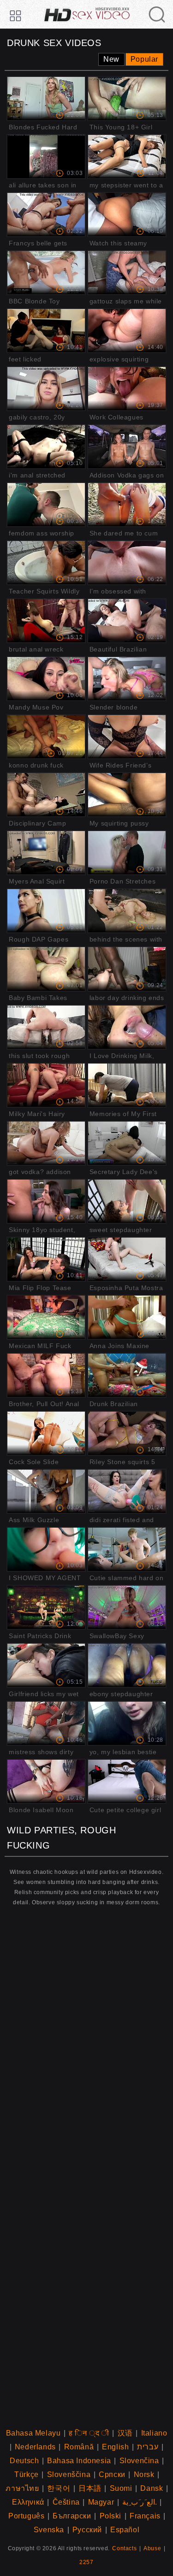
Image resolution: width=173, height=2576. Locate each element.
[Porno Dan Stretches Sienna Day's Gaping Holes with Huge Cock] (127, 853)
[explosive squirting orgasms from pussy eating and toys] (127, 331)
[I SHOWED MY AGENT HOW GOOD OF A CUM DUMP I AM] (46, 1549)
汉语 (125, 2433)
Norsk (144, 2474)
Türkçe (27, 2474)
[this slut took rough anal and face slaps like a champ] (46, 1027)
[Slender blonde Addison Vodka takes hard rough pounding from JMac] (127, 679)
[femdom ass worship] (46, 505)
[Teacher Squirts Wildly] (46, 563)
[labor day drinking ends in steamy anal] (127, 969)
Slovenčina (139, 2461)
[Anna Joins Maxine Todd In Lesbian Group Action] (127, 1317)
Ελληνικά (28, 2502)
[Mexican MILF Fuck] (46, 1317)
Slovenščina (69, 2474)
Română (79, 2447)
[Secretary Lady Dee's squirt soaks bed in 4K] (127, 1143)
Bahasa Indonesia (79, 2461)
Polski (111, 2516)
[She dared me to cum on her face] (127, 505)
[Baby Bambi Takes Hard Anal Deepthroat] (46, 969)
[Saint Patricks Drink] (46, 1607)
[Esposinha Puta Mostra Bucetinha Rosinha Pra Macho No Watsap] (127, 1259)
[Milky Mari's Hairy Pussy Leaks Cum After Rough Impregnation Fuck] (46, 1085)
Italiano (154, 2433)
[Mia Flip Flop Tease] (46, 1259)
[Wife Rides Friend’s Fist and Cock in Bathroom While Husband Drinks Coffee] (127, 737)
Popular (144, 59)
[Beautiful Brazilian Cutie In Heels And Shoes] (127, 621)
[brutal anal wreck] (46, 621)
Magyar (101, 2502)
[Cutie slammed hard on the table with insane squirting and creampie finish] (127, 1549)
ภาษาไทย (22, 2488)
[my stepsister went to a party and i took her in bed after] (127, 157)
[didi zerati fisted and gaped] (127, 1491)
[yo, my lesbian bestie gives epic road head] (127, 1723)
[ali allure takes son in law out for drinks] (46, 157)
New (111, 59)
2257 (86, 2562)
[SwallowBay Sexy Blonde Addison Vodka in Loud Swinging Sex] (127, 1607)
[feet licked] (46, 331)
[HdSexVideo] (86, 10)
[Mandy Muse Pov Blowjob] (46, 679)
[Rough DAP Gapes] (46, 911)
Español (125, 2530)
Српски (112, 2474)
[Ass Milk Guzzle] (46, 1491)
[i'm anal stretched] (46, 447)
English (115, 2447)
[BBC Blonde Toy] (46, 273)
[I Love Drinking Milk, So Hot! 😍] (127, 1027)
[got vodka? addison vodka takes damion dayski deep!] (46, 1143)
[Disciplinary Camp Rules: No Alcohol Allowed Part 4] (46, 795)
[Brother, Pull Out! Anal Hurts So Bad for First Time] (46, 1375)
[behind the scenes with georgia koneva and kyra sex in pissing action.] (127, 911)
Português (26, 2516)
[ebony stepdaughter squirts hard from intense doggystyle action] (127, 1665)
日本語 (90, 2488)
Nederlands (35, 2447)
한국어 (59, 2488)
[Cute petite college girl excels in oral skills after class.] (127, 1781)
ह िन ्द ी (89, 2433)
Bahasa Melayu (33, 2433)
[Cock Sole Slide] (46, 1433)
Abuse (152, 2548)
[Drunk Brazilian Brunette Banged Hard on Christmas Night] (127, 1375)
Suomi (121, 2488)
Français (145, 2516)
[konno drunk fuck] (46, 737)
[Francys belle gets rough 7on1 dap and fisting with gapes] (46, 215)
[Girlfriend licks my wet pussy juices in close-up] (46, 1665)
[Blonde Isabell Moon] (46, 1781)
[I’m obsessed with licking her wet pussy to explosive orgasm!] (127, 563)
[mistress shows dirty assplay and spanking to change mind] (46, 1723)
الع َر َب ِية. (140, 2502)
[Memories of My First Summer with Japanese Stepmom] (127, 1085)
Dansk (152, 2488)
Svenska (49, 2530)
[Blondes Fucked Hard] (46, 99)
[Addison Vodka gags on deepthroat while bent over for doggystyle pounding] (127, 447)
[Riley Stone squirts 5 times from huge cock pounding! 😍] (127, 1433)
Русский (87, 2530)
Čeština (66, 2502)
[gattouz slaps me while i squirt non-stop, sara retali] (127, 273)
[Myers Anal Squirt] (46, 853)
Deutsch (24, 2461)
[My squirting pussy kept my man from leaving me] (127, 795)
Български (72, 2516)
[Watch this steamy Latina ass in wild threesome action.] (127, 215)
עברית (148, 2447)
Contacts (124, 2548)
